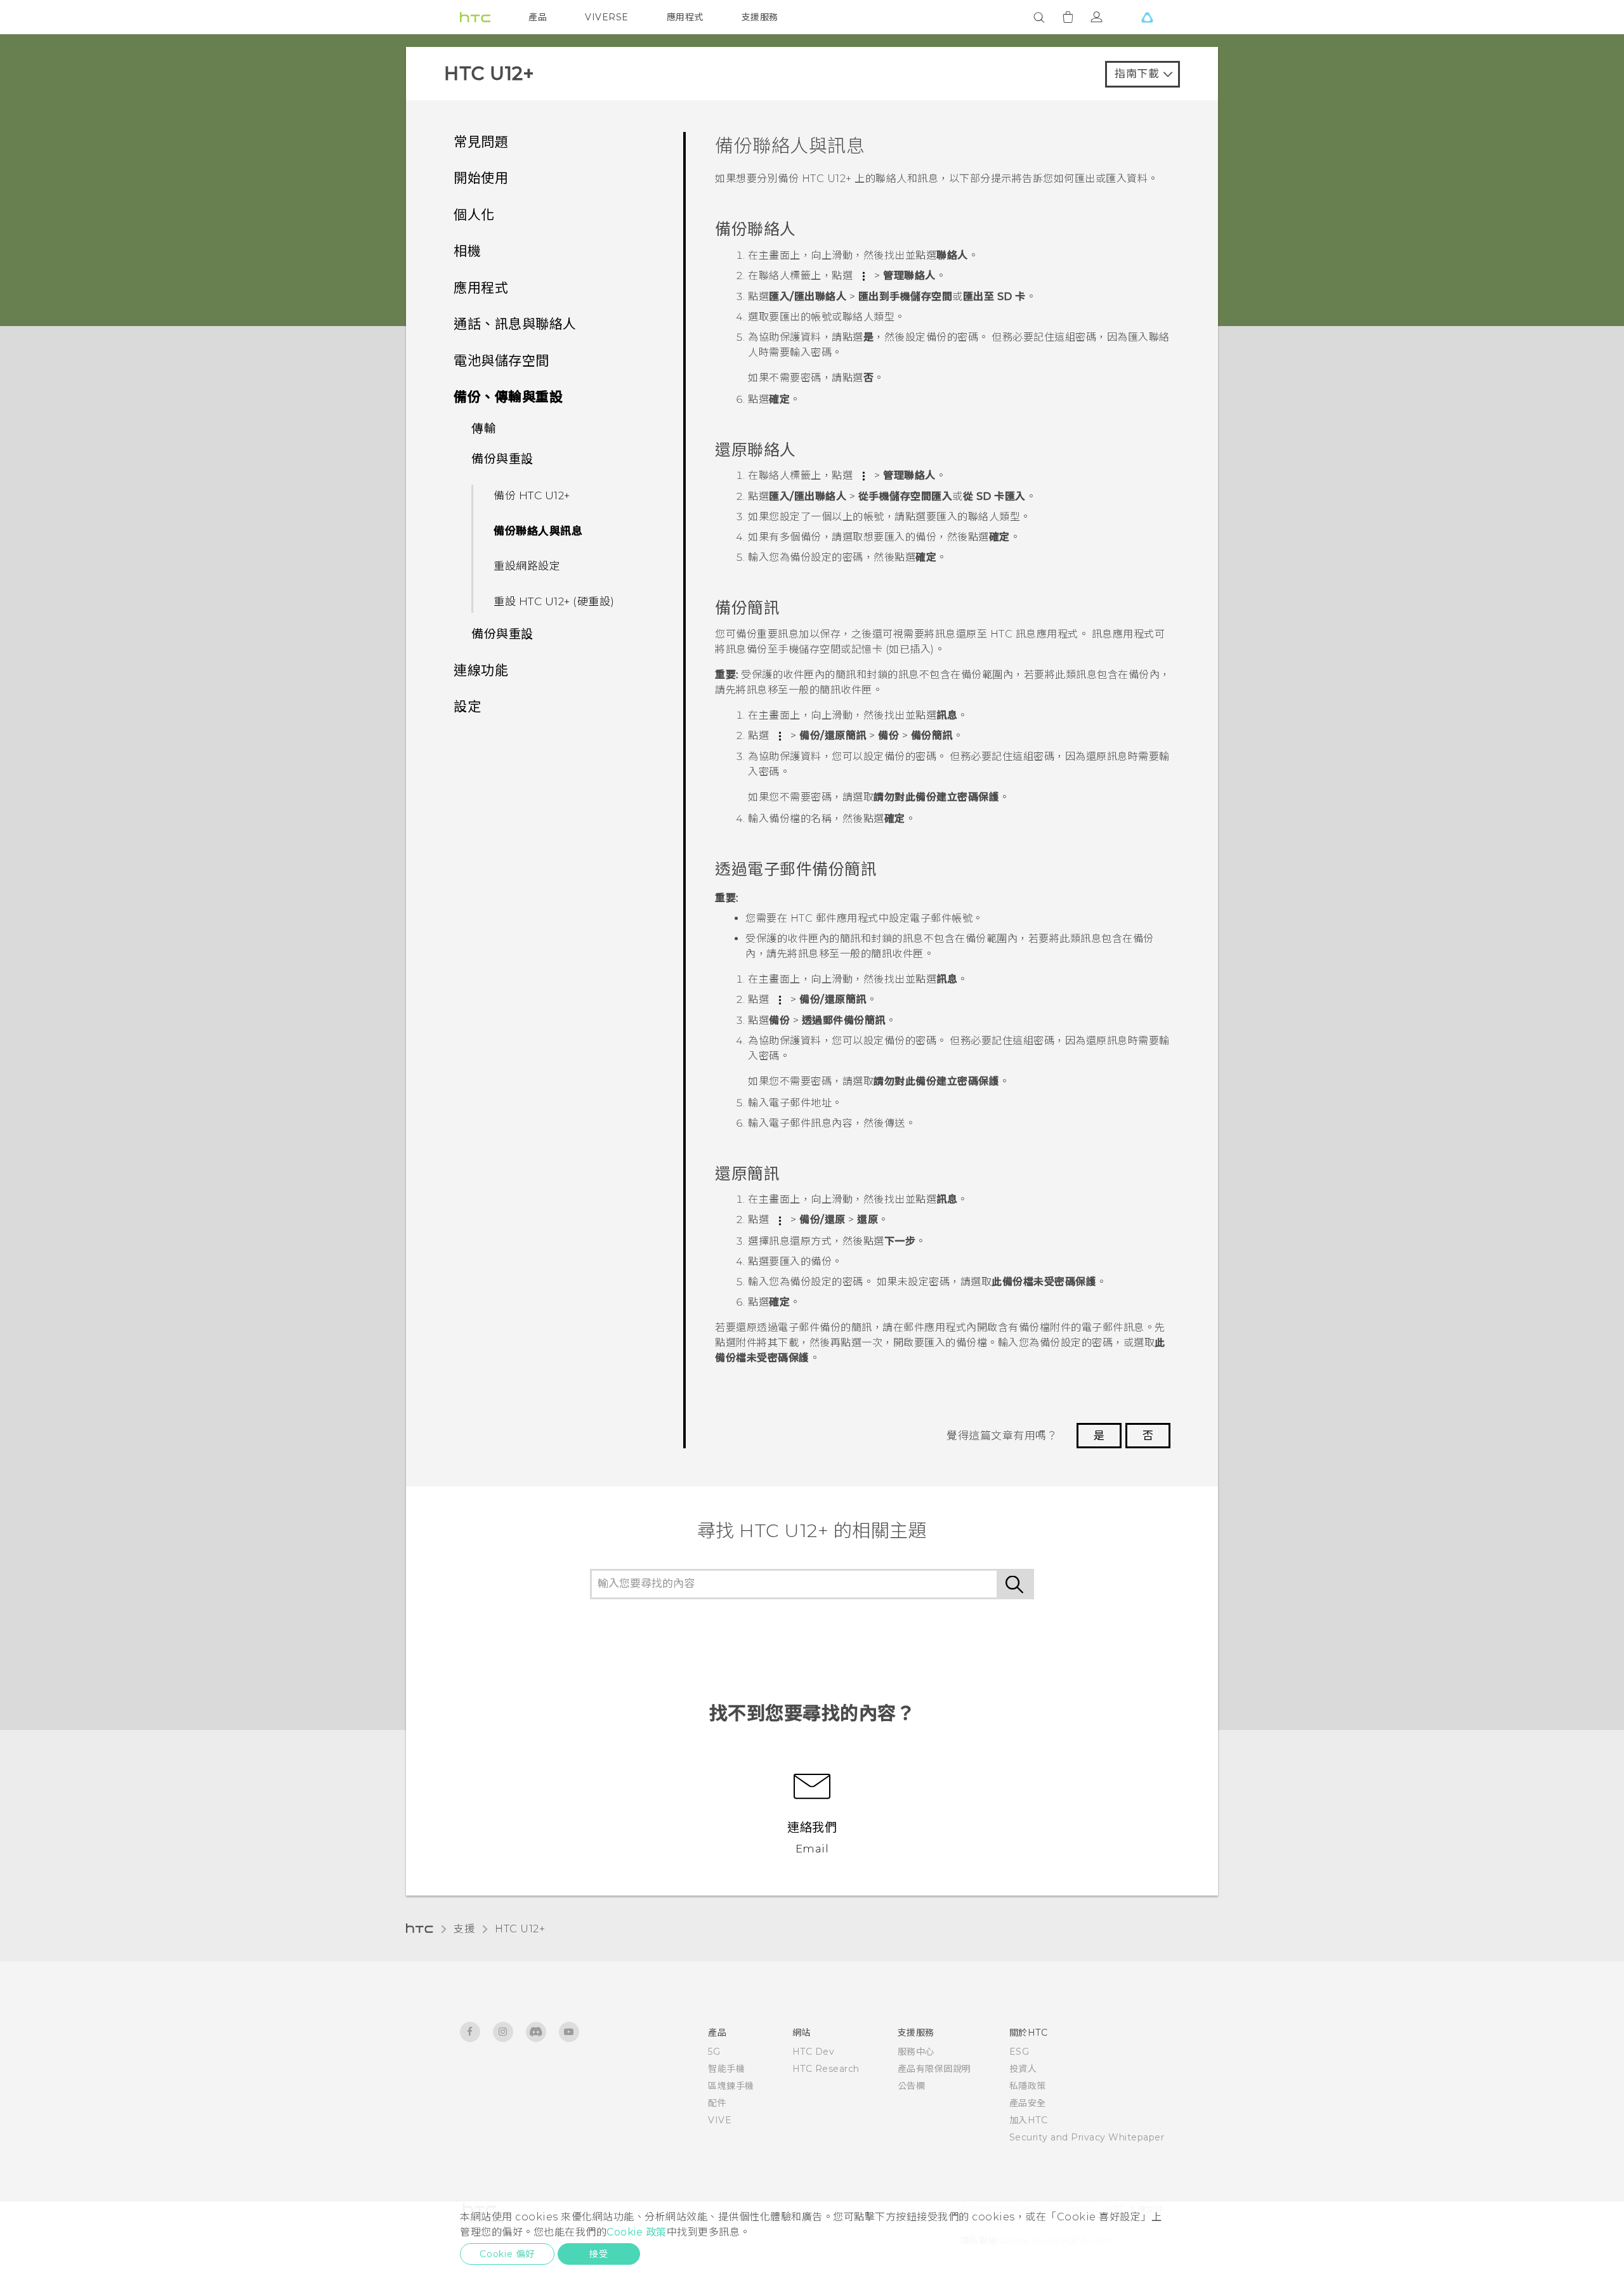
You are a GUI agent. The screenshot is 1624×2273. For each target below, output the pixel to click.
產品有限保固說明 (934, 2069)
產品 (538, 17)
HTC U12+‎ (520, 1929)
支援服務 (760, 17)
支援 (464, 1929)
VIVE (720, 2120)
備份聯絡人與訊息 (538, 531)
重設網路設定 (527, 566)
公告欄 (912, 2086)
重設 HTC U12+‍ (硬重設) (554, 601)
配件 (717, 2103)
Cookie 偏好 (507, 2254)
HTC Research (826, 2069)
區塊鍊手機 (731, 2086)
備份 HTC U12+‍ (532, 495)
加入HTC (1029, 2120)
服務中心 (916, 2052)
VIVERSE (607, 17)
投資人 (1023, 2069)
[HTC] (475, 17)
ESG (1019, 2052)
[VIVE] (1147, 17)
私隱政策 (1028, 2086)
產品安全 (1028, 2103)
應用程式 (685, 17)
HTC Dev (814, 2052)
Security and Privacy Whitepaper (1087, 2137)
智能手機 (726, 2069)
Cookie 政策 (637, 2232)
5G (714, 2052)
